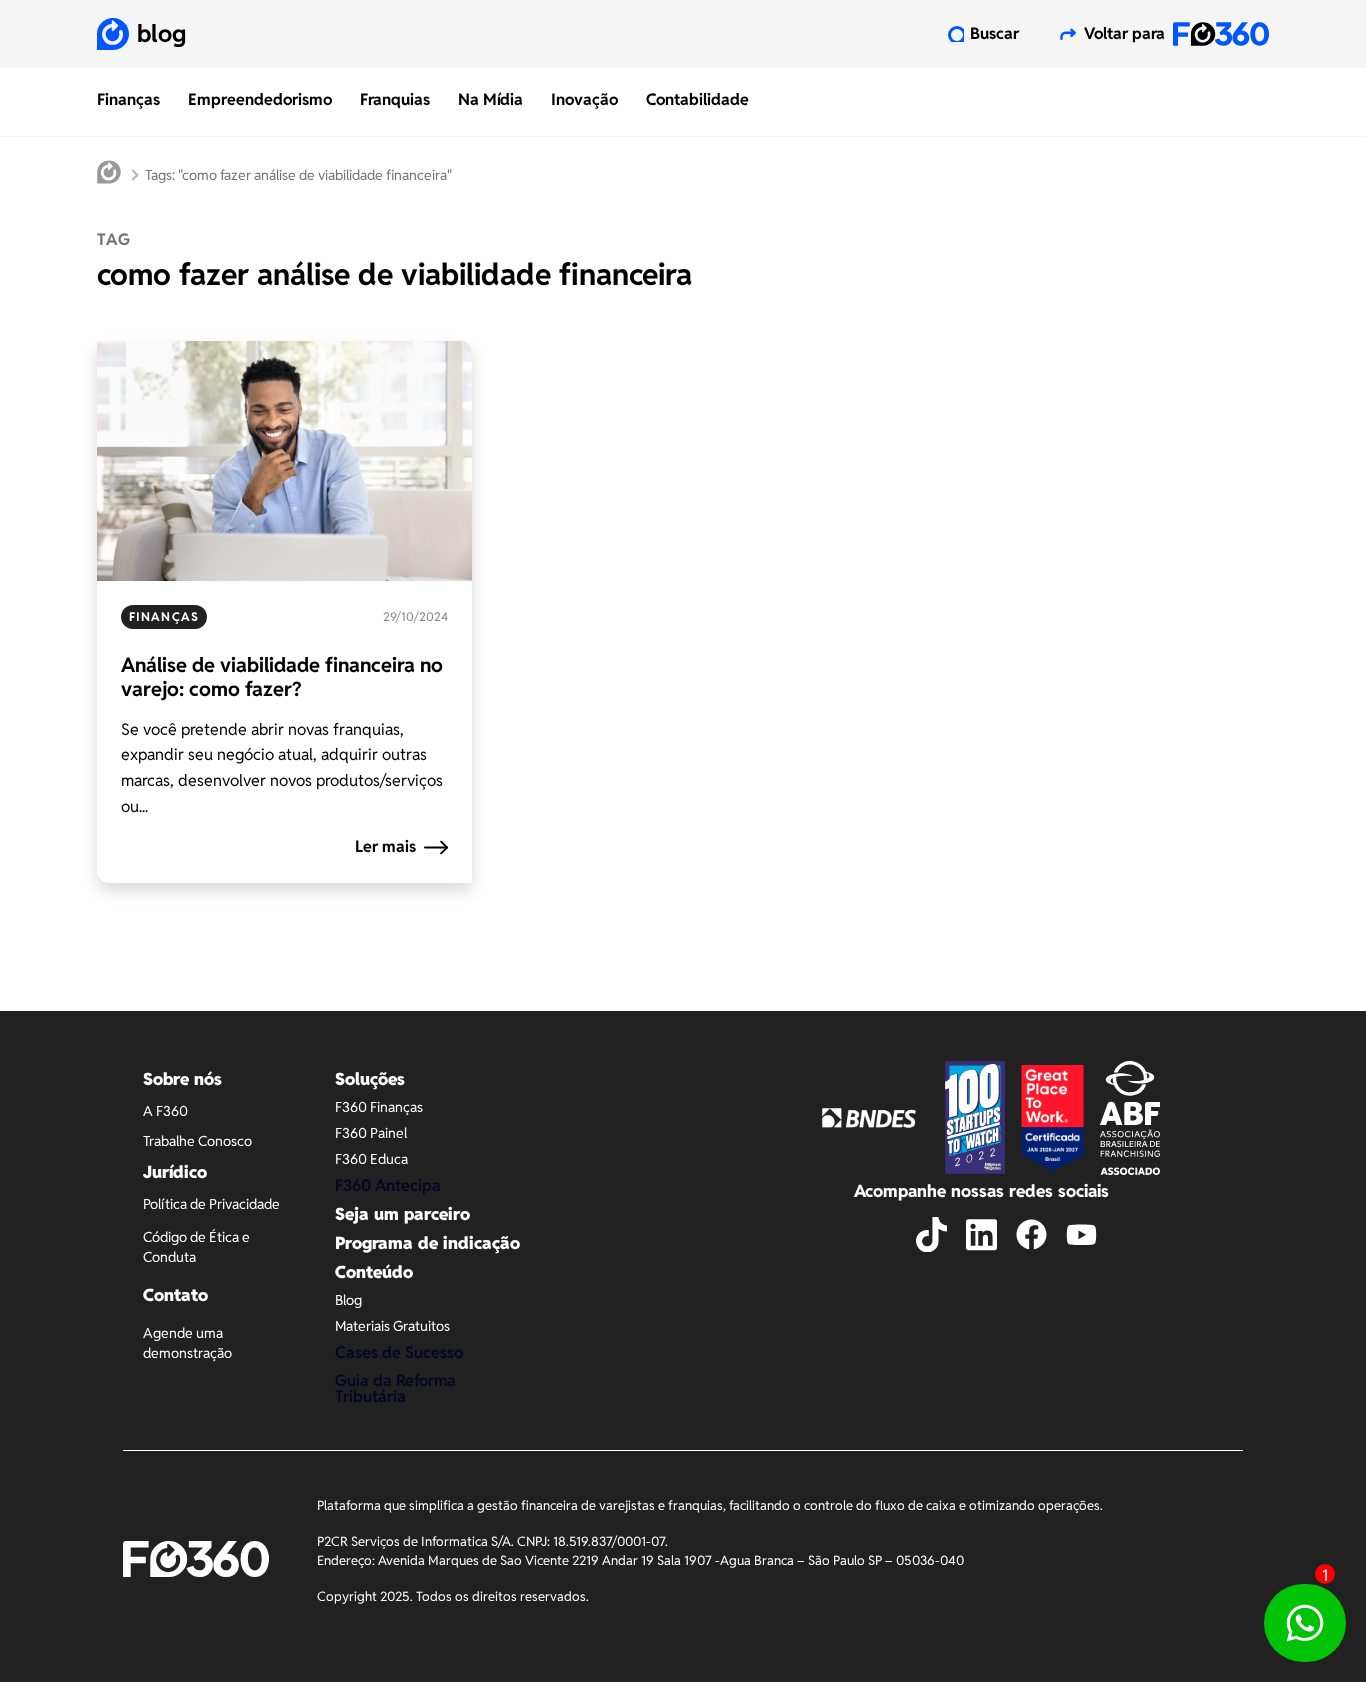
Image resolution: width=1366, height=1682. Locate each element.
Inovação (584, 99)
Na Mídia (490, 99)
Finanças (128, 99)
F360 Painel (371, 1133)
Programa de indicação (427, 1243)
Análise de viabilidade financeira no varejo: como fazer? (282, 677)
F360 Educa (371, 1159)
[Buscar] (956, 34)
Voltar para (1124, 33)
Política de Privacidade (211, 1204)
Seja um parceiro (402, 1214)
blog (161, 33)
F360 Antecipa (388, 1185)
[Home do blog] (109, 175)
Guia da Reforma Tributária (395, 1388)
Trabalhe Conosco (197, 1141)
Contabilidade (697, 99)
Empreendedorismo (260, 99)
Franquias (395, 99)
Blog (348, 1300)
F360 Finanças (379, 1107)
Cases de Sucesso (399, 1352)
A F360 (165, 1111)
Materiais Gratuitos (392, 1326)
